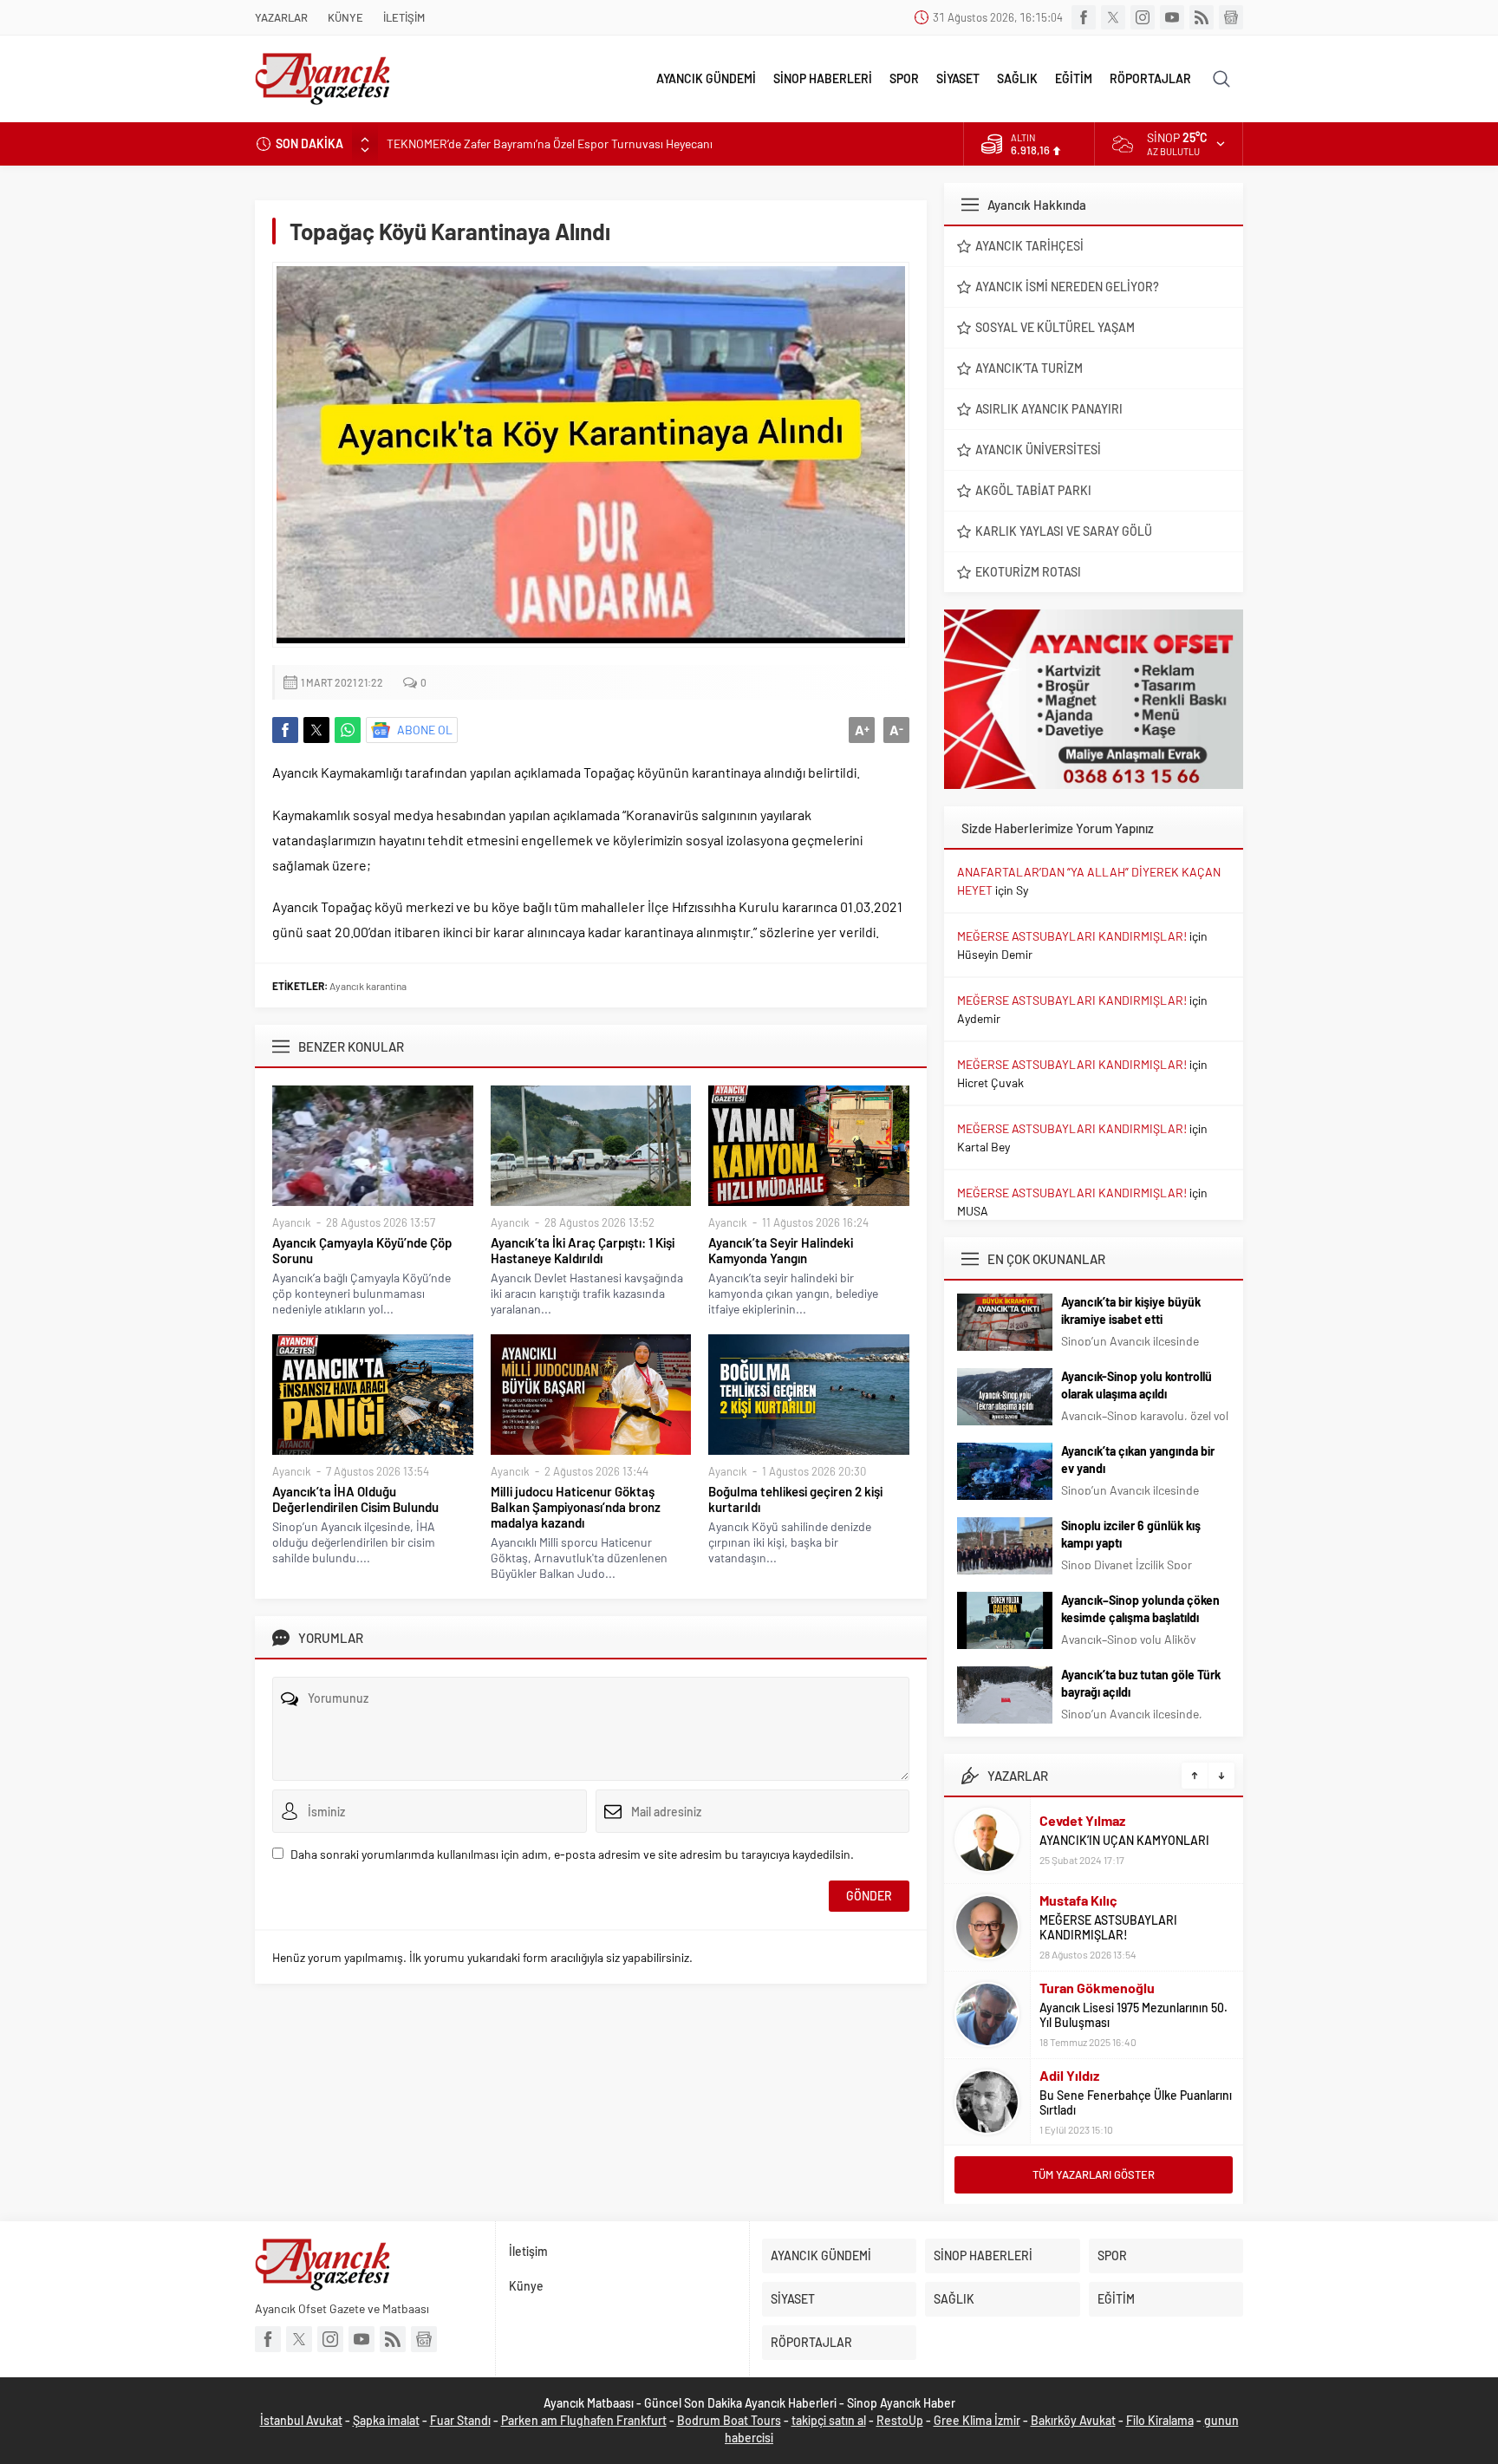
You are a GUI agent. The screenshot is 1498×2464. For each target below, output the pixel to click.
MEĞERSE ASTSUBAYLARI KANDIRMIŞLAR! (1072, 936)
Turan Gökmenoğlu (1097, 1988)
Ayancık (292, 1222)
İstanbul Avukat (301, 2420)
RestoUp (900, 2420)
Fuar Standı (460, 2420)
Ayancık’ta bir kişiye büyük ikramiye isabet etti (1131, 1310)
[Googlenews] (1231, 17)
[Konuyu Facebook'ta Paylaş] (285, 730)
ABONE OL (425, 730)
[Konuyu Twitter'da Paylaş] (316, 730)
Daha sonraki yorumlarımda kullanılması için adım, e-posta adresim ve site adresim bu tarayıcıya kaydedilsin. (572, 1854)
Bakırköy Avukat (1073, 2420)
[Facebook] (1084, 17)
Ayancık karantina (368, 986)
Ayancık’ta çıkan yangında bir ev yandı (1138, 1460)
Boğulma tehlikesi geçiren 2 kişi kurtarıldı (795, 1499)
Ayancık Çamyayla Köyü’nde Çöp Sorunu (362, 1250)
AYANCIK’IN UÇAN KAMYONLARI (1124, 1840)
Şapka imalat (386, 2420)
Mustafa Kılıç (1078, 1900)
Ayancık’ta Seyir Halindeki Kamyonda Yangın (781, 1250)
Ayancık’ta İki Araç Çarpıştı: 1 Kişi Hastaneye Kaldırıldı (583, 1250)
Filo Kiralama (1160, 2420)
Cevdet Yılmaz (1082, 1820)
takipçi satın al (829, 2420)
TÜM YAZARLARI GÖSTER (1094, 2174)
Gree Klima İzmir (977, 2420)
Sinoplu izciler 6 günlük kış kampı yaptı (1131, 1534)
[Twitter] (1113, 17)
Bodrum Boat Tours (729, 2420)
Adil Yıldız (1069, 2075)
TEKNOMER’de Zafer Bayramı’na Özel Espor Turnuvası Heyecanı (550, 143)
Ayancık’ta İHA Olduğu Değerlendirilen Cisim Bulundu (355, 1499)
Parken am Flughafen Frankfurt (584, 2420)
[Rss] (1202, 17)
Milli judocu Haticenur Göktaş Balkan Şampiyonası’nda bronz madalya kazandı (576, 1507)
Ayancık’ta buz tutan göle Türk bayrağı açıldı (1141, 1683)
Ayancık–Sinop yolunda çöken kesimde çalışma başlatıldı (1140, 1609)
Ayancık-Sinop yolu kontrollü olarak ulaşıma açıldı (1137, 1385)
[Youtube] (1172, 17)
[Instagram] (1143, 17)
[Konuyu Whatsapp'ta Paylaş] (348, 730)
